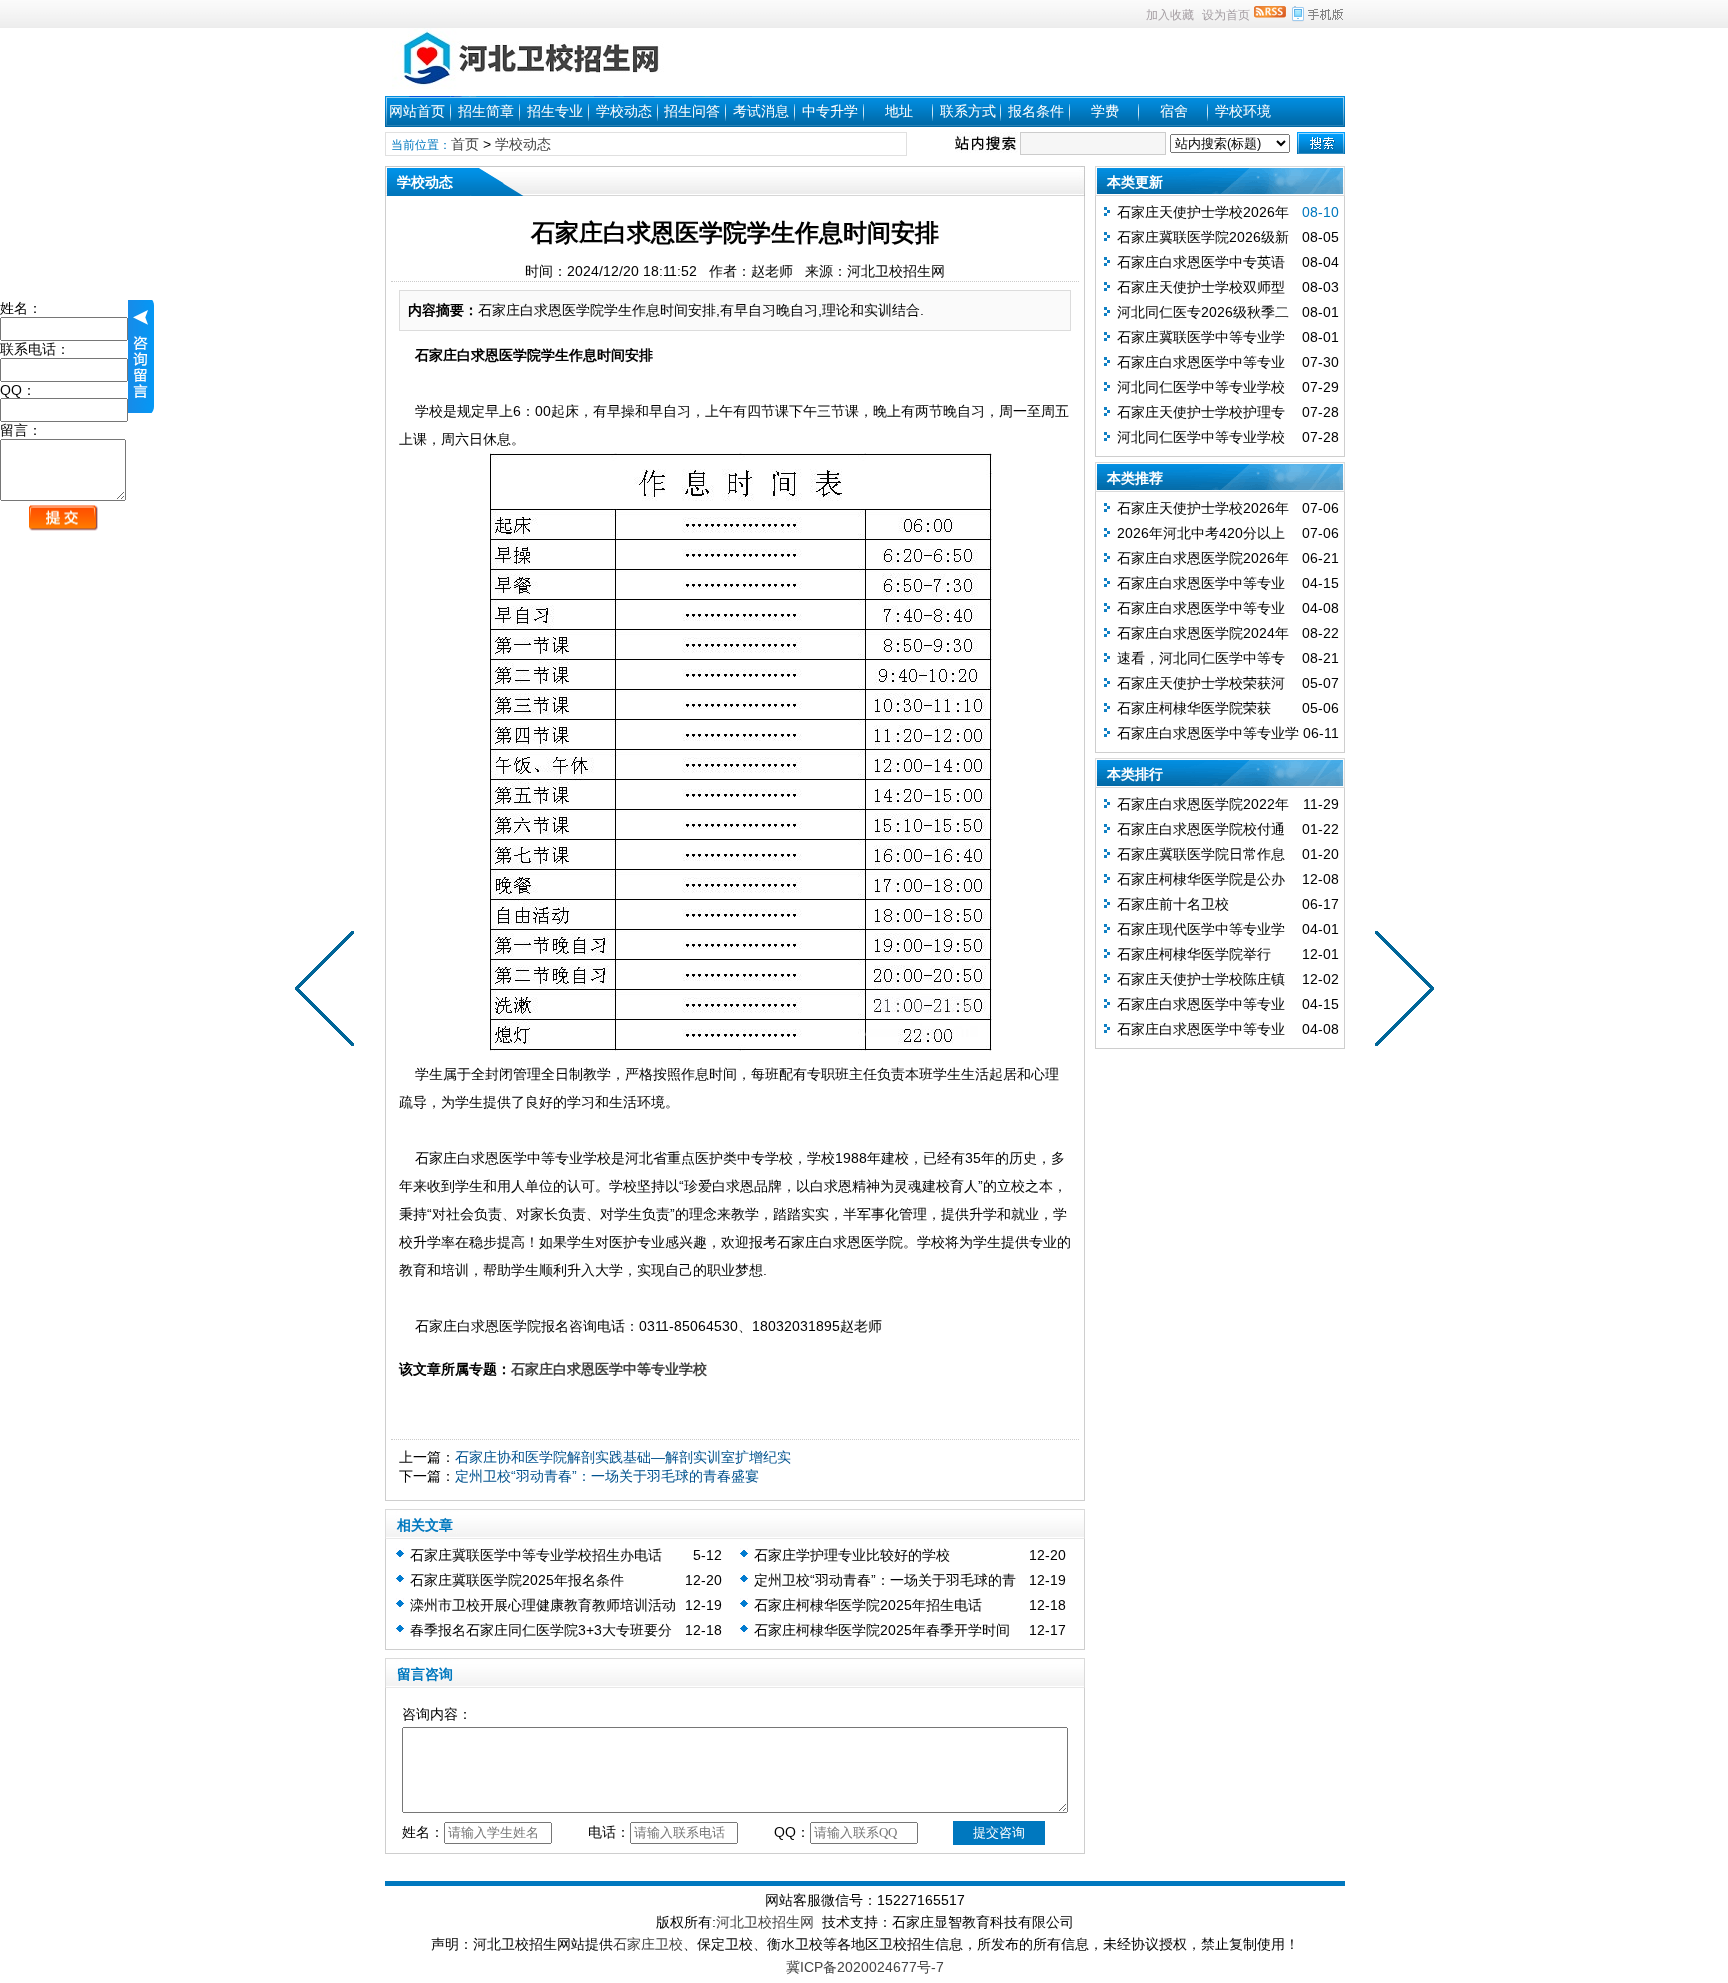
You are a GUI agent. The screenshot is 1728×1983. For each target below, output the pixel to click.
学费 (1105, 111)
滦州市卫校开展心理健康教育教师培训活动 (543, 1605)
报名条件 (1036, 111)
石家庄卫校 (648, 1944)
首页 (465, 144)
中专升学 (830, 111)
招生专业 (555, 111)
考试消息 (761, 111)
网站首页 (417, 111)
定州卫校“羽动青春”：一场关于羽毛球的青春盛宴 (607, 1476)
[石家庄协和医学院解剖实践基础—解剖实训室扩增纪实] (1400, 992)
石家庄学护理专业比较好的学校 (852, 1555)
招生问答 (692, 111)
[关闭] (141, 356)
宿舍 (1174, 111)
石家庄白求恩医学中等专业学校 (609, 1369)
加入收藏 (1170, 15)
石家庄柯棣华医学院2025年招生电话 (868, 1605)
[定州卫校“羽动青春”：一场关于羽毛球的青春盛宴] (329, 992)
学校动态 (624, 111)
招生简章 (486, 111)
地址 (899, 111)
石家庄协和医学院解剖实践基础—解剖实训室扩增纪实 (623, 1457)
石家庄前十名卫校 (1173, 904)
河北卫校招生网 (765, 1922)
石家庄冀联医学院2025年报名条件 (517, 1580)
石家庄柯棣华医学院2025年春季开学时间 (882, 1630)
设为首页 (1226, 15)
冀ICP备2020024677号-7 (865, 1967)
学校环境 (1243, 111)
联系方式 (968, 111)
